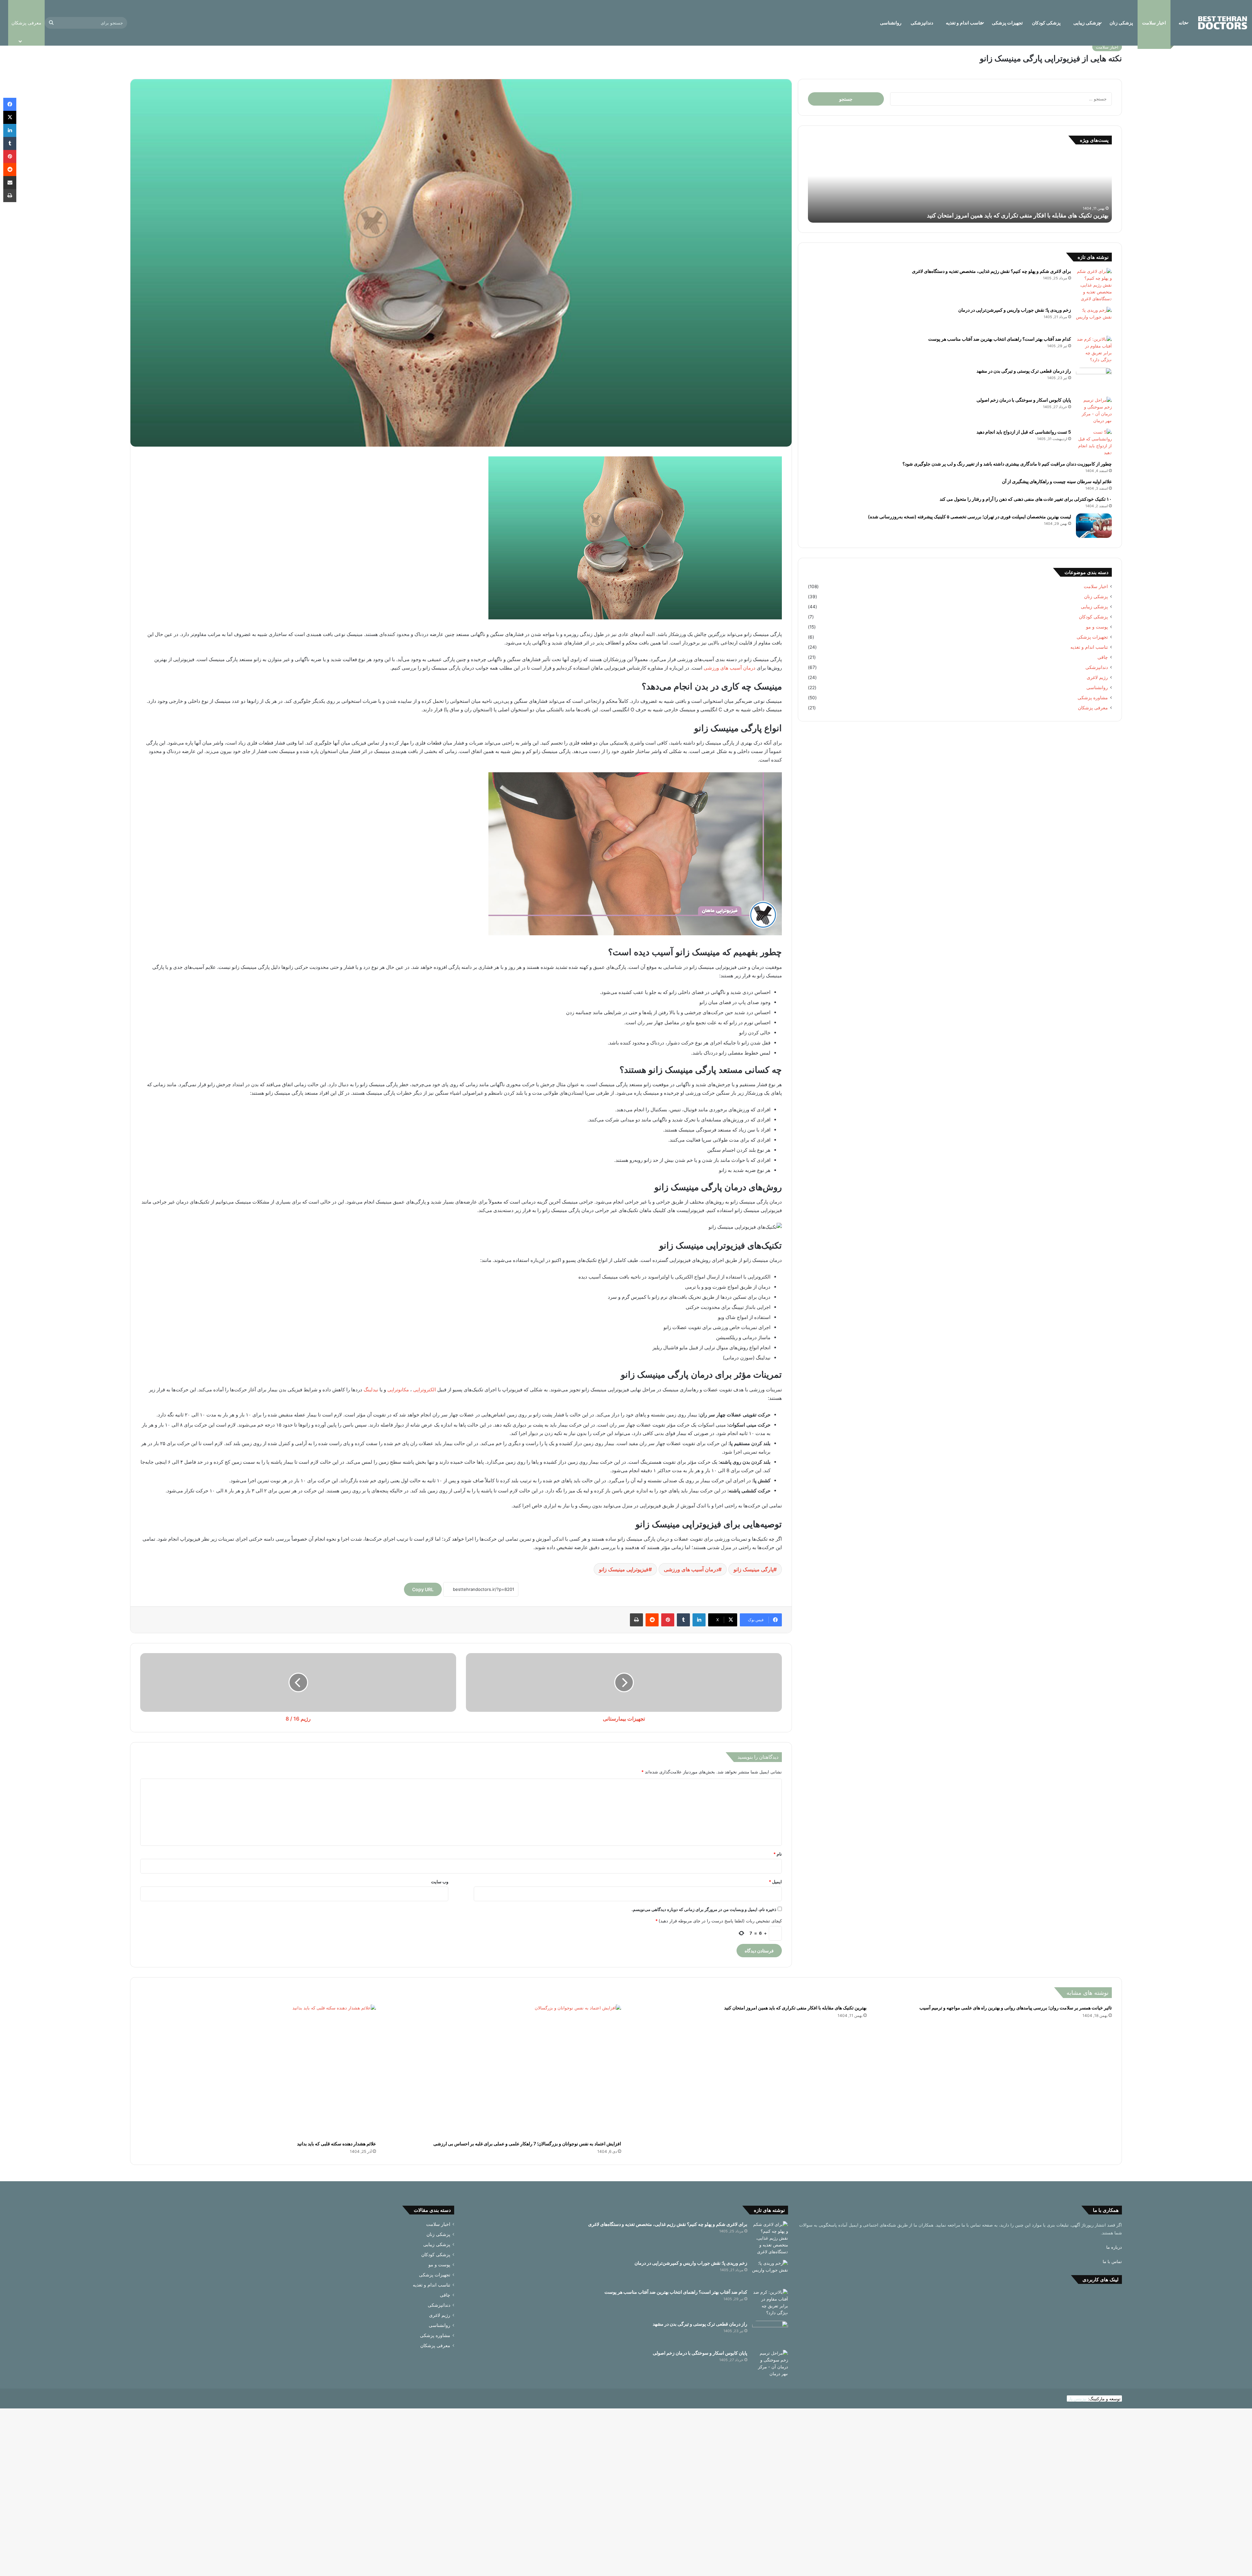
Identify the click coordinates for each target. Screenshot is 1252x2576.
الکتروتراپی (425, 1390)
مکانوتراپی (398, 1390)
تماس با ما (1112, 2261)
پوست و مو (1097, 627)
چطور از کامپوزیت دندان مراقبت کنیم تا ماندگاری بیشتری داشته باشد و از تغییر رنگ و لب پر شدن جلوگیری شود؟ (1007, 464)
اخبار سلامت (1154, 23)
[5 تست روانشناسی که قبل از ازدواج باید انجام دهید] (1094, 442)
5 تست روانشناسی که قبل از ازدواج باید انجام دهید (1024, 432)
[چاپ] (636, 1620)
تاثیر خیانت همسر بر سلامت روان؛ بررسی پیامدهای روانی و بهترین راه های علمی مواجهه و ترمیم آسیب (1016, 2008)
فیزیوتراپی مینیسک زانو (624, 1569)
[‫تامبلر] (683, 1620)
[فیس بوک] (10, 104)
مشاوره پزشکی (1093, 698)
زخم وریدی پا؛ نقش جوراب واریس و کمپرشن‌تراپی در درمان (1015, 310)
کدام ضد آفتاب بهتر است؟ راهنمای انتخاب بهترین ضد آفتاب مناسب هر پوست (1000, 339)
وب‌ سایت (440, 1882)
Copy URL (423, 1589)
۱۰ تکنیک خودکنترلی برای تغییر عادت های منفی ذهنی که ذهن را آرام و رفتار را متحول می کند (1026, 499)
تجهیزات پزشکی (1007, 23)
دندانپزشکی (922, 23)
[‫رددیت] (652, 1620)
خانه (1183, 23)
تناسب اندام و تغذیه (964, 23)
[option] (960, 187)
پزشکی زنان (1121, 23)
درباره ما (1114, 2247)
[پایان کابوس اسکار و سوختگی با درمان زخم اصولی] (1094, 410)
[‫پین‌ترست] (668, 1620)
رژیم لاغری (1097, 677)
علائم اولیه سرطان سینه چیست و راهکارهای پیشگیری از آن (1057, 481)
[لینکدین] (699, 1620)
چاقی (1103, 657)
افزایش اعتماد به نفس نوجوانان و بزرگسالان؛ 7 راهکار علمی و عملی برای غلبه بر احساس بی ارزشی (527, 2144)
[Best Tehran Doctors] (1223, 23)
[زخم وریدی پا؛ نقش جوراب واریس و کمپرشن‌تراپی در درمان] (1094, 319)
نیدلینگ (371, 1390)
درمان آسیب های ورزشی (730, 668)
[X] (10, 117)
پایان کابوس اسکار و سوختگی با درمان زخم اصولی (1024, 400)
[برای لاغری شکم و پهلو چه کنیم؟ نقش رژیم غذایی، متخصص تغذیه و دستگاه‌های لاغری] (1094, 285)
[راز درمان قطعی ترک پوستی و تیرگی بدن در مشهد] (1094, 380)
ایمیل (775, 1882)
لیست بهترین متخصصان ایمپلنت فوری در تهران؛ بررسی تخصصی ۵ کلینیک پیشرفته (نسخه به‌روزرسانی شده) (969, 517)
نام (778, 1854)
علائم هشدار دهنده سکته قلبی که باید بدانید (1058, 215)
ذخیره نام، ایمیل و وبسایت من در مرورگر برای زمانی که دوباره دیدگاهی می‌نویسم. (704, 1909)
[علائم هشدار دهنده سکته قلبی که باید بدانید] (258, 2071)
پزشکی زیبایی (1087, 23)
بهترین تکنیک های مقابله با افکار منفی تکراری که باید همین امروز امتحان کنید (795, 2008)
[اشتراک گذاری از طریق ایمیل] (10, 183)
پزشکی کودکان (1046, 23)
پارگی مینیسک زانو (753, 1569)
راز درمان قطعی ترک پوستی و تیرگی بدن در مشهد (1024, 371)
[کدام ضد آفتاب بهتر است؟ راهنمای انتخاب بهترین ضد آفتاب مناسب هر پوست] (1094, 349)
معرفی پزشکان (1093, 708)
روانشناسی (891, 23)
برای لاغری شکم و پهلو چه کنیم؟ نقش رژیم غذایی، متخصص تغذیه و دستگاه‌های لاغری (991, 271)
